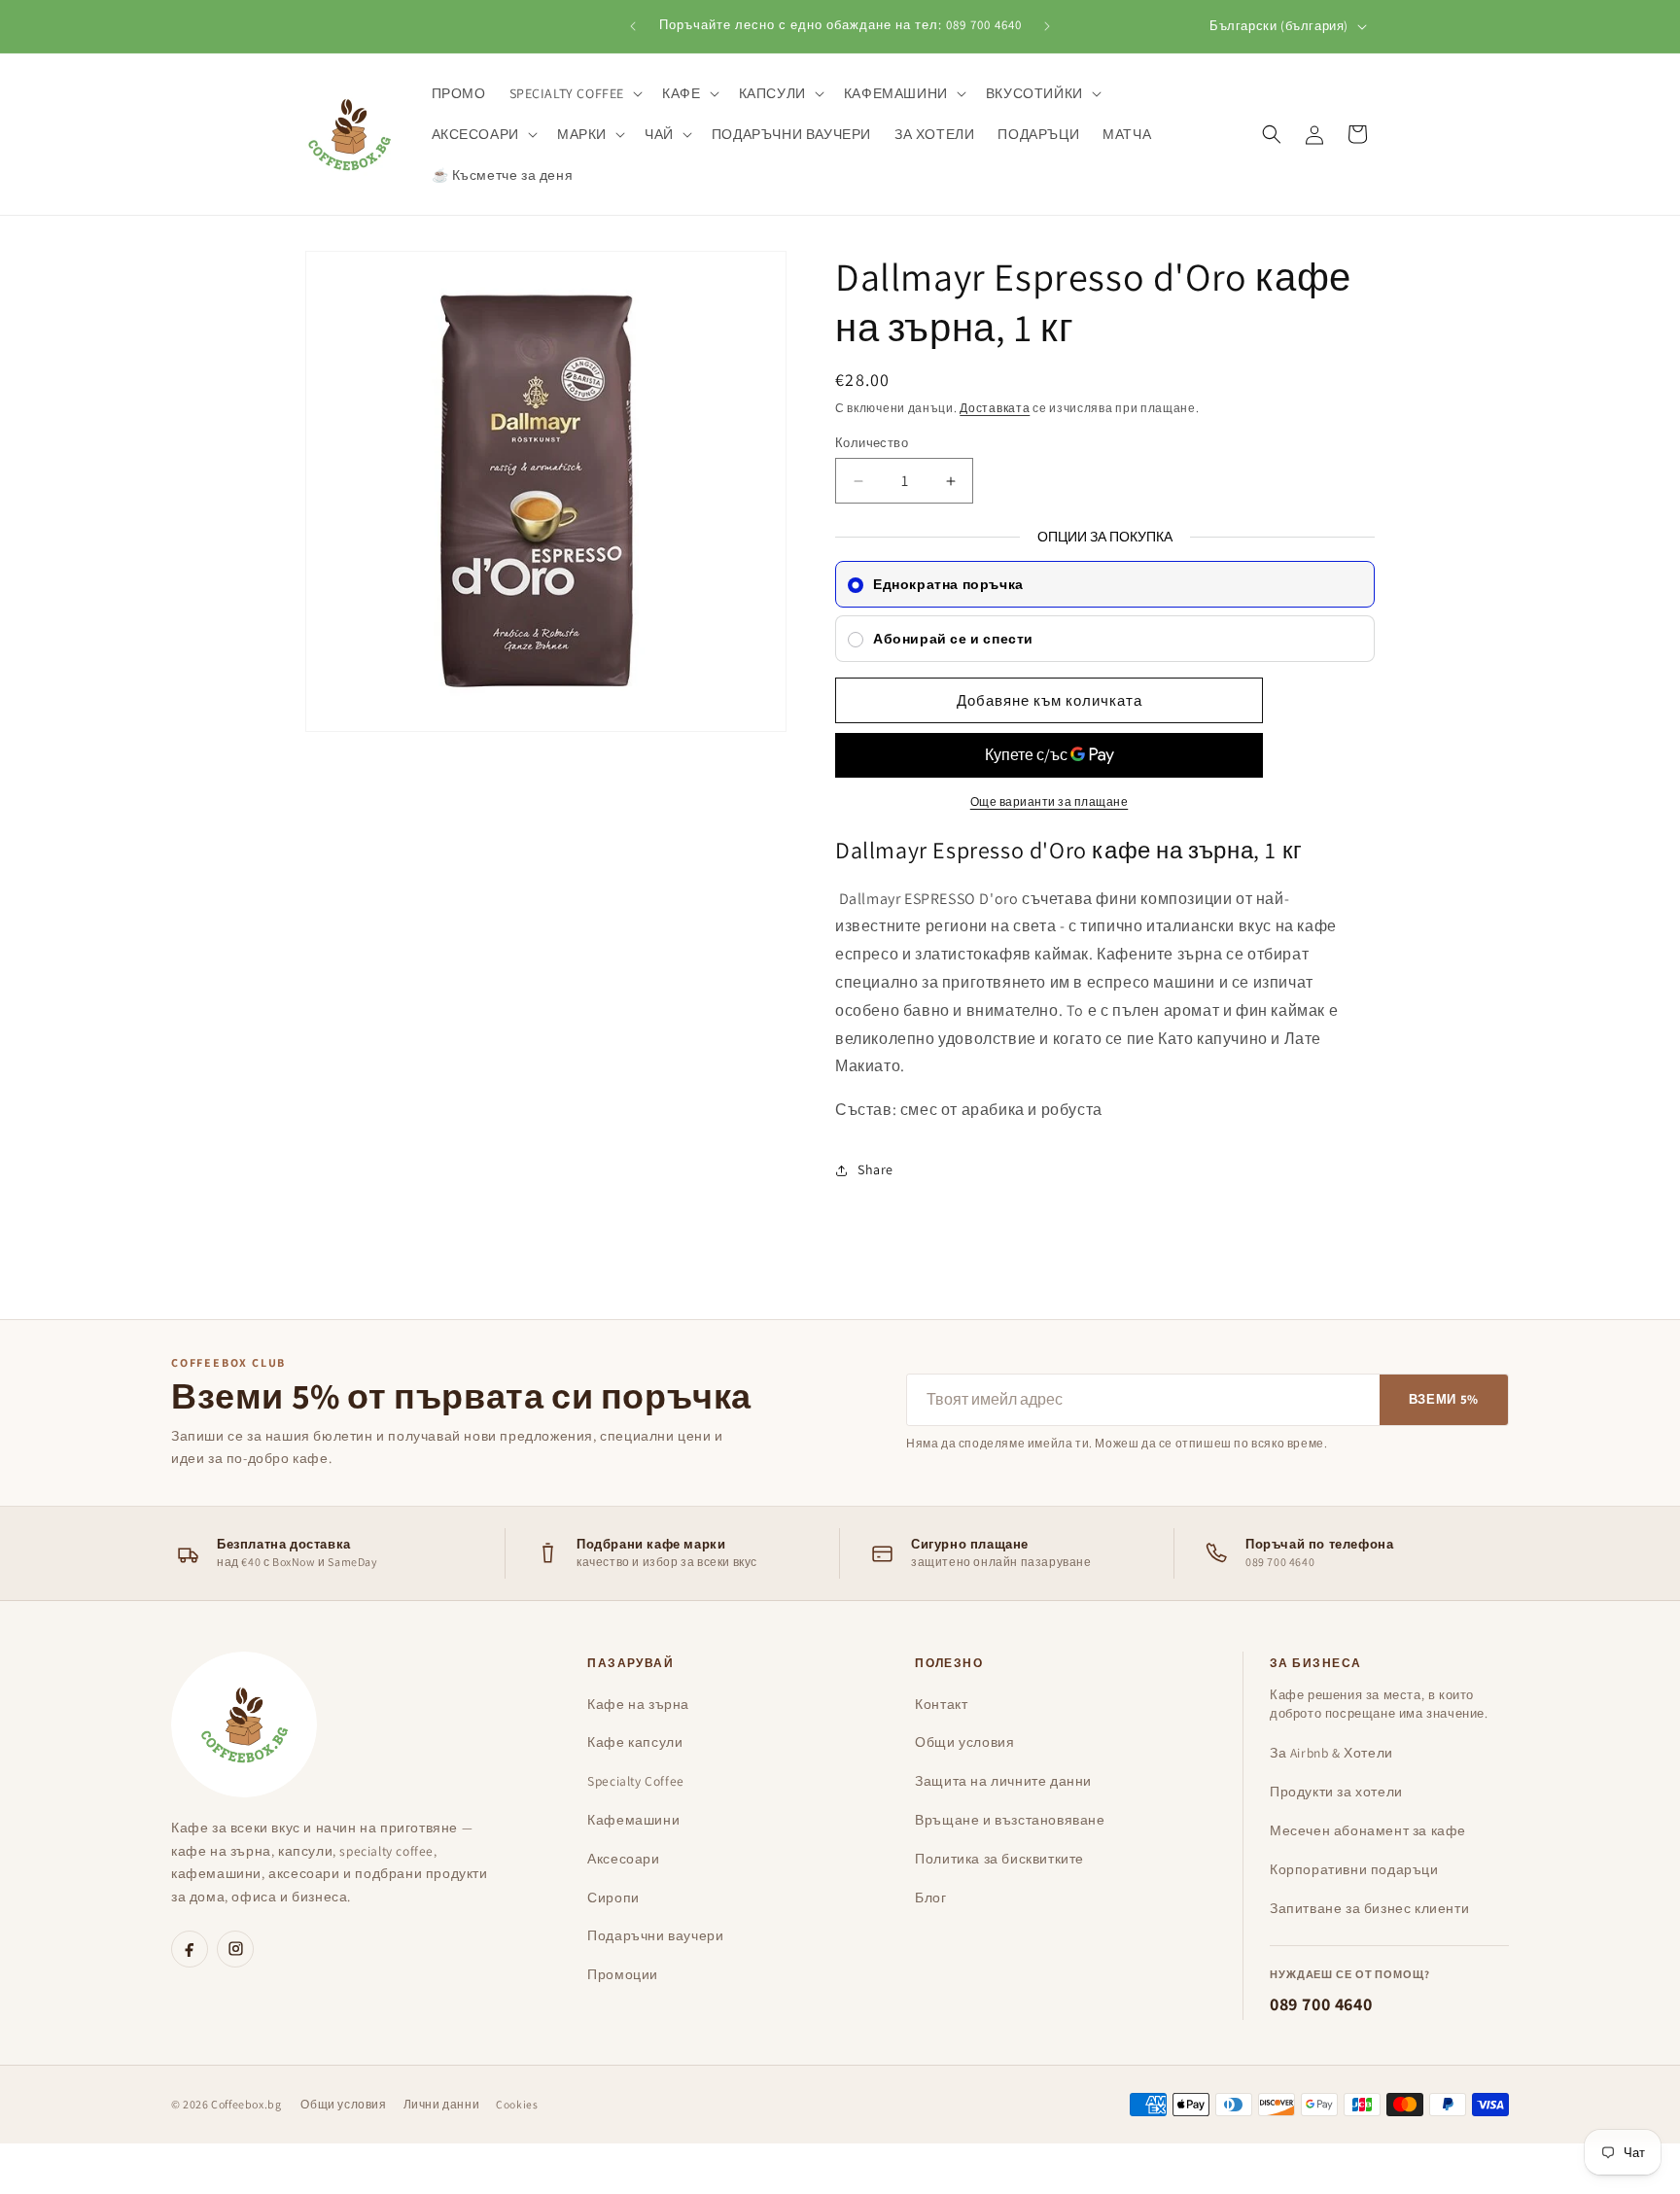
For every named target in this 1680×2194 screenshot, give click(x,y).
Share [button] (875, 1169)
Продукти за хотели (1336, 1792)
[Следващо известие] (1047, 26)
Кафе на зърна (638, 1704)
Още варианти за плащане (1050, 802)
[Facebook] (190, 1949)
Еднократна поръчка (948, 584)
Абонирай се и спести (953, 639)
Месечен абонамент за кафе (1368, 1830)
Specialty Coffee (636, 1781)
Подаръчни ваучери (655, 1935)
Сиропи (613, 1898)
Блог (930, 1898)
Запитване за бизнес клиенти (1369, 1908)
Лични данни (442, 2104)
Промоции (623, 1974)
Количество (872, 443)
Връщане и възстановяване (1010, 1820)
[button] (575, 93)
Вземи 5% (1444, 1399)
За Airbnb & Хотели (1331, 1753)
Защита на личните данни (1003, 1781)
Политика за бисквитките (999, 1859)
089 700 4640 (1321, 2004)
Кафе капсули (635, 1742)
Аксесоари (623, 1859)
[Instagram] (235, 1949)
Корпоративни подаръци (1354, 1869)
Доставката (995, 408)
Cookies (517, 2104)
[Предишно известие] (633, 26)
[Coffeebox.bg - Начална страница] (244, 1724)
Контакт (941, 1704)
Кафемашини (633, 1820)
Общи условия (964, 1742)
